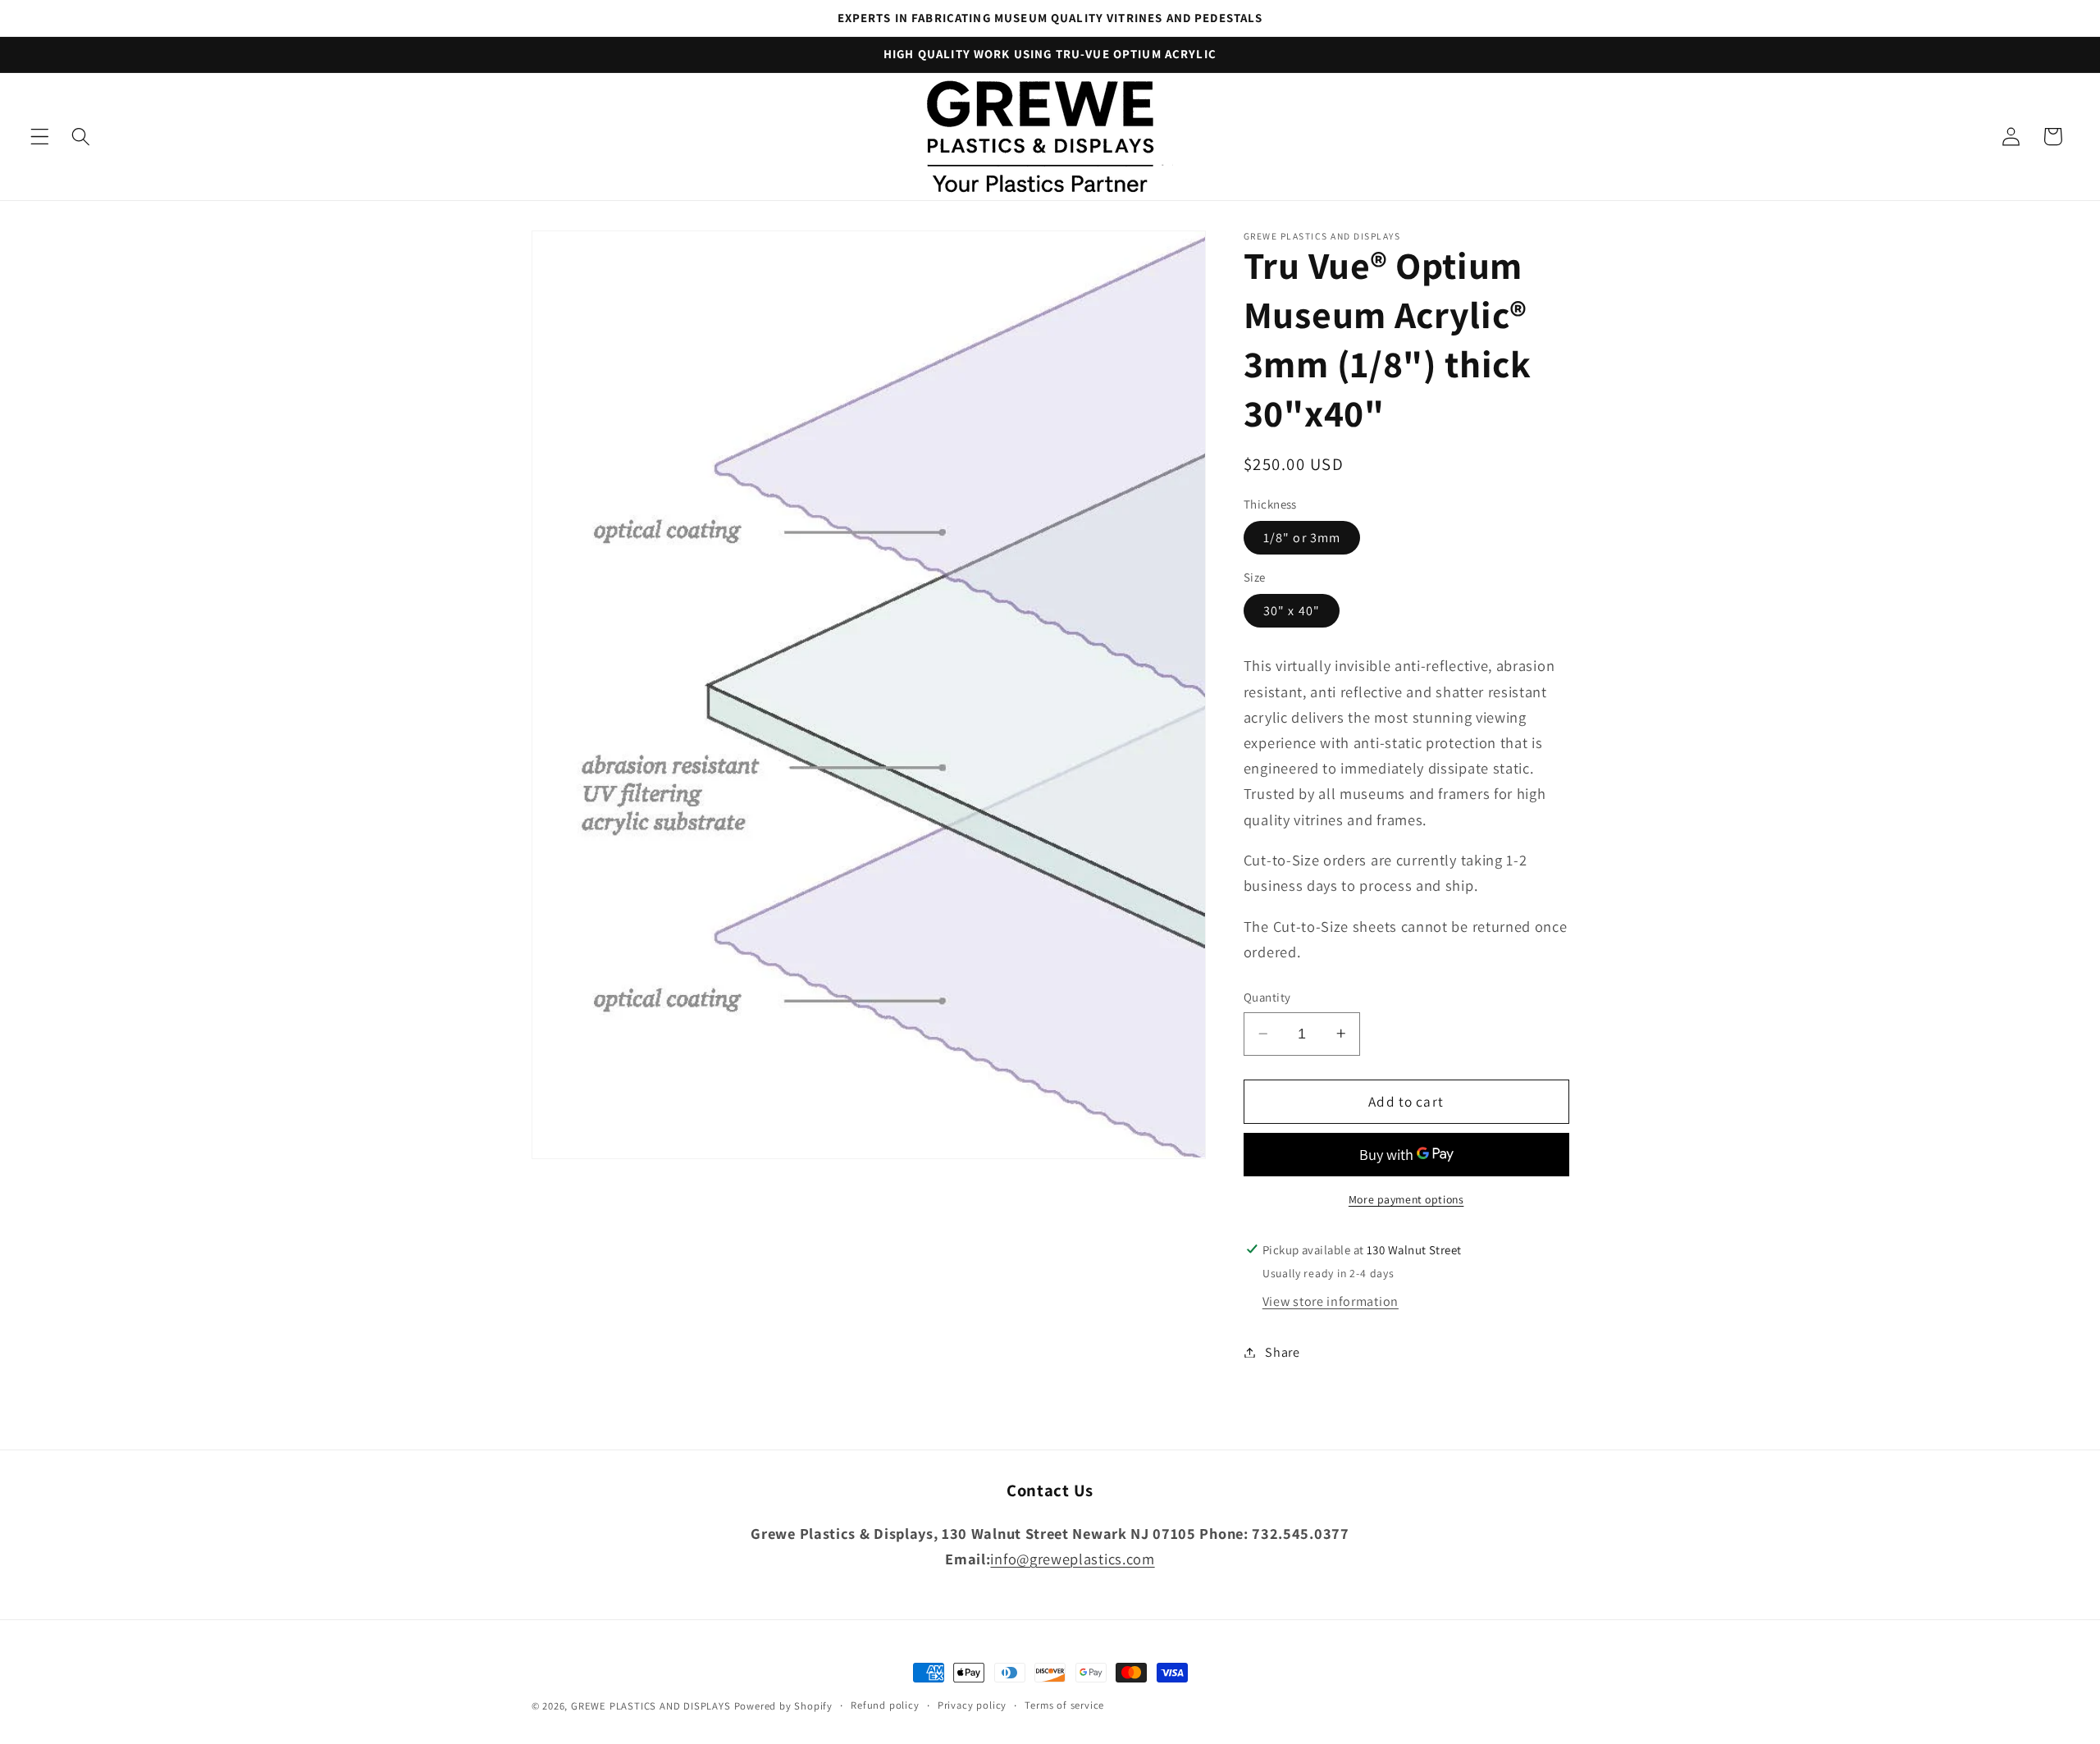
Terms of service (1064, 1705)
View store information (1331, 1301)
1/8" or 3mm (1302, 538)
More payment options (1406, 1198)
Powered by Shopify (784, 1706)
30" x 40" (1292, 611)
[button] (40, 137)
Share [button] (1282, 1352)
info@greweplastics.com (1072, 1559)
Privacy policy (972, 1705)
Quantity (1267, 997)
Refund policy (885, 1705)
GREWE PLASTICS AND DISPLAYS (651, 1706)
